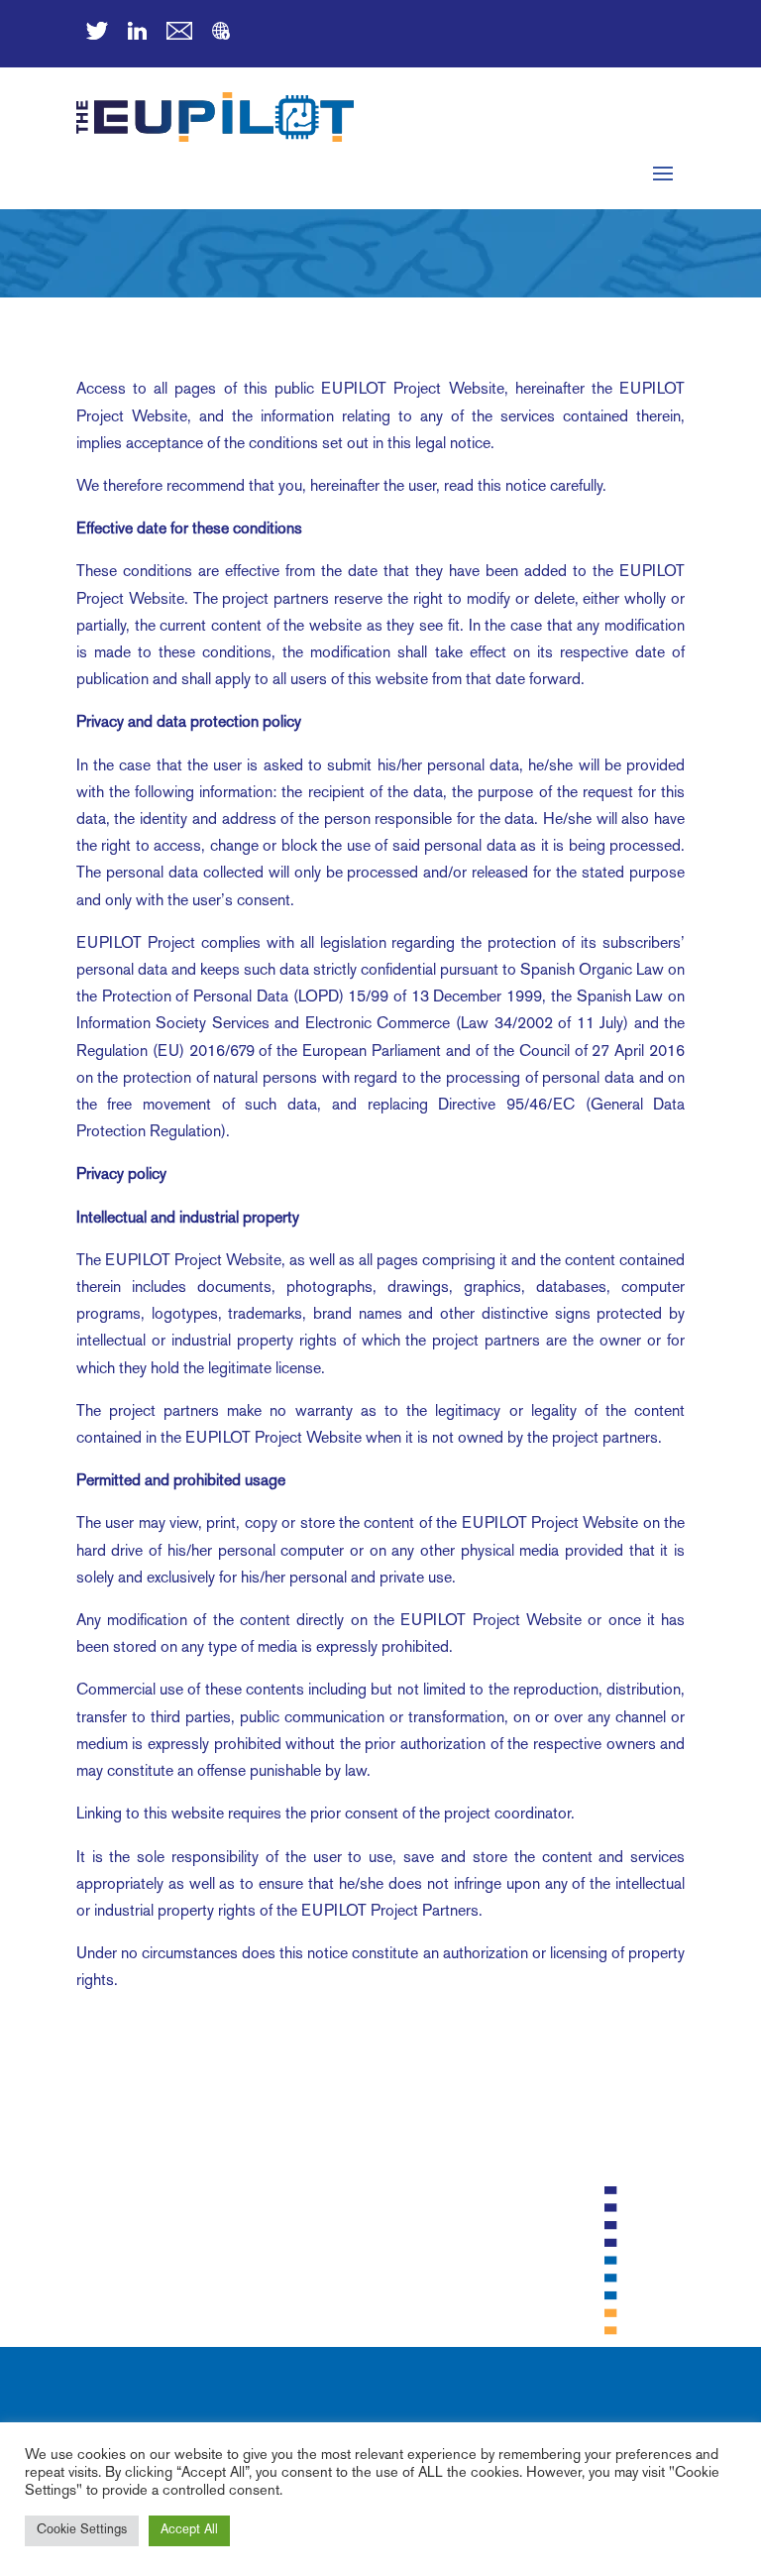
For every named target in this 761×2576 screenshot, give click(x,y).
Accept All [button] (189, 2530)
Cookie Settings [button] (82, 2530)
